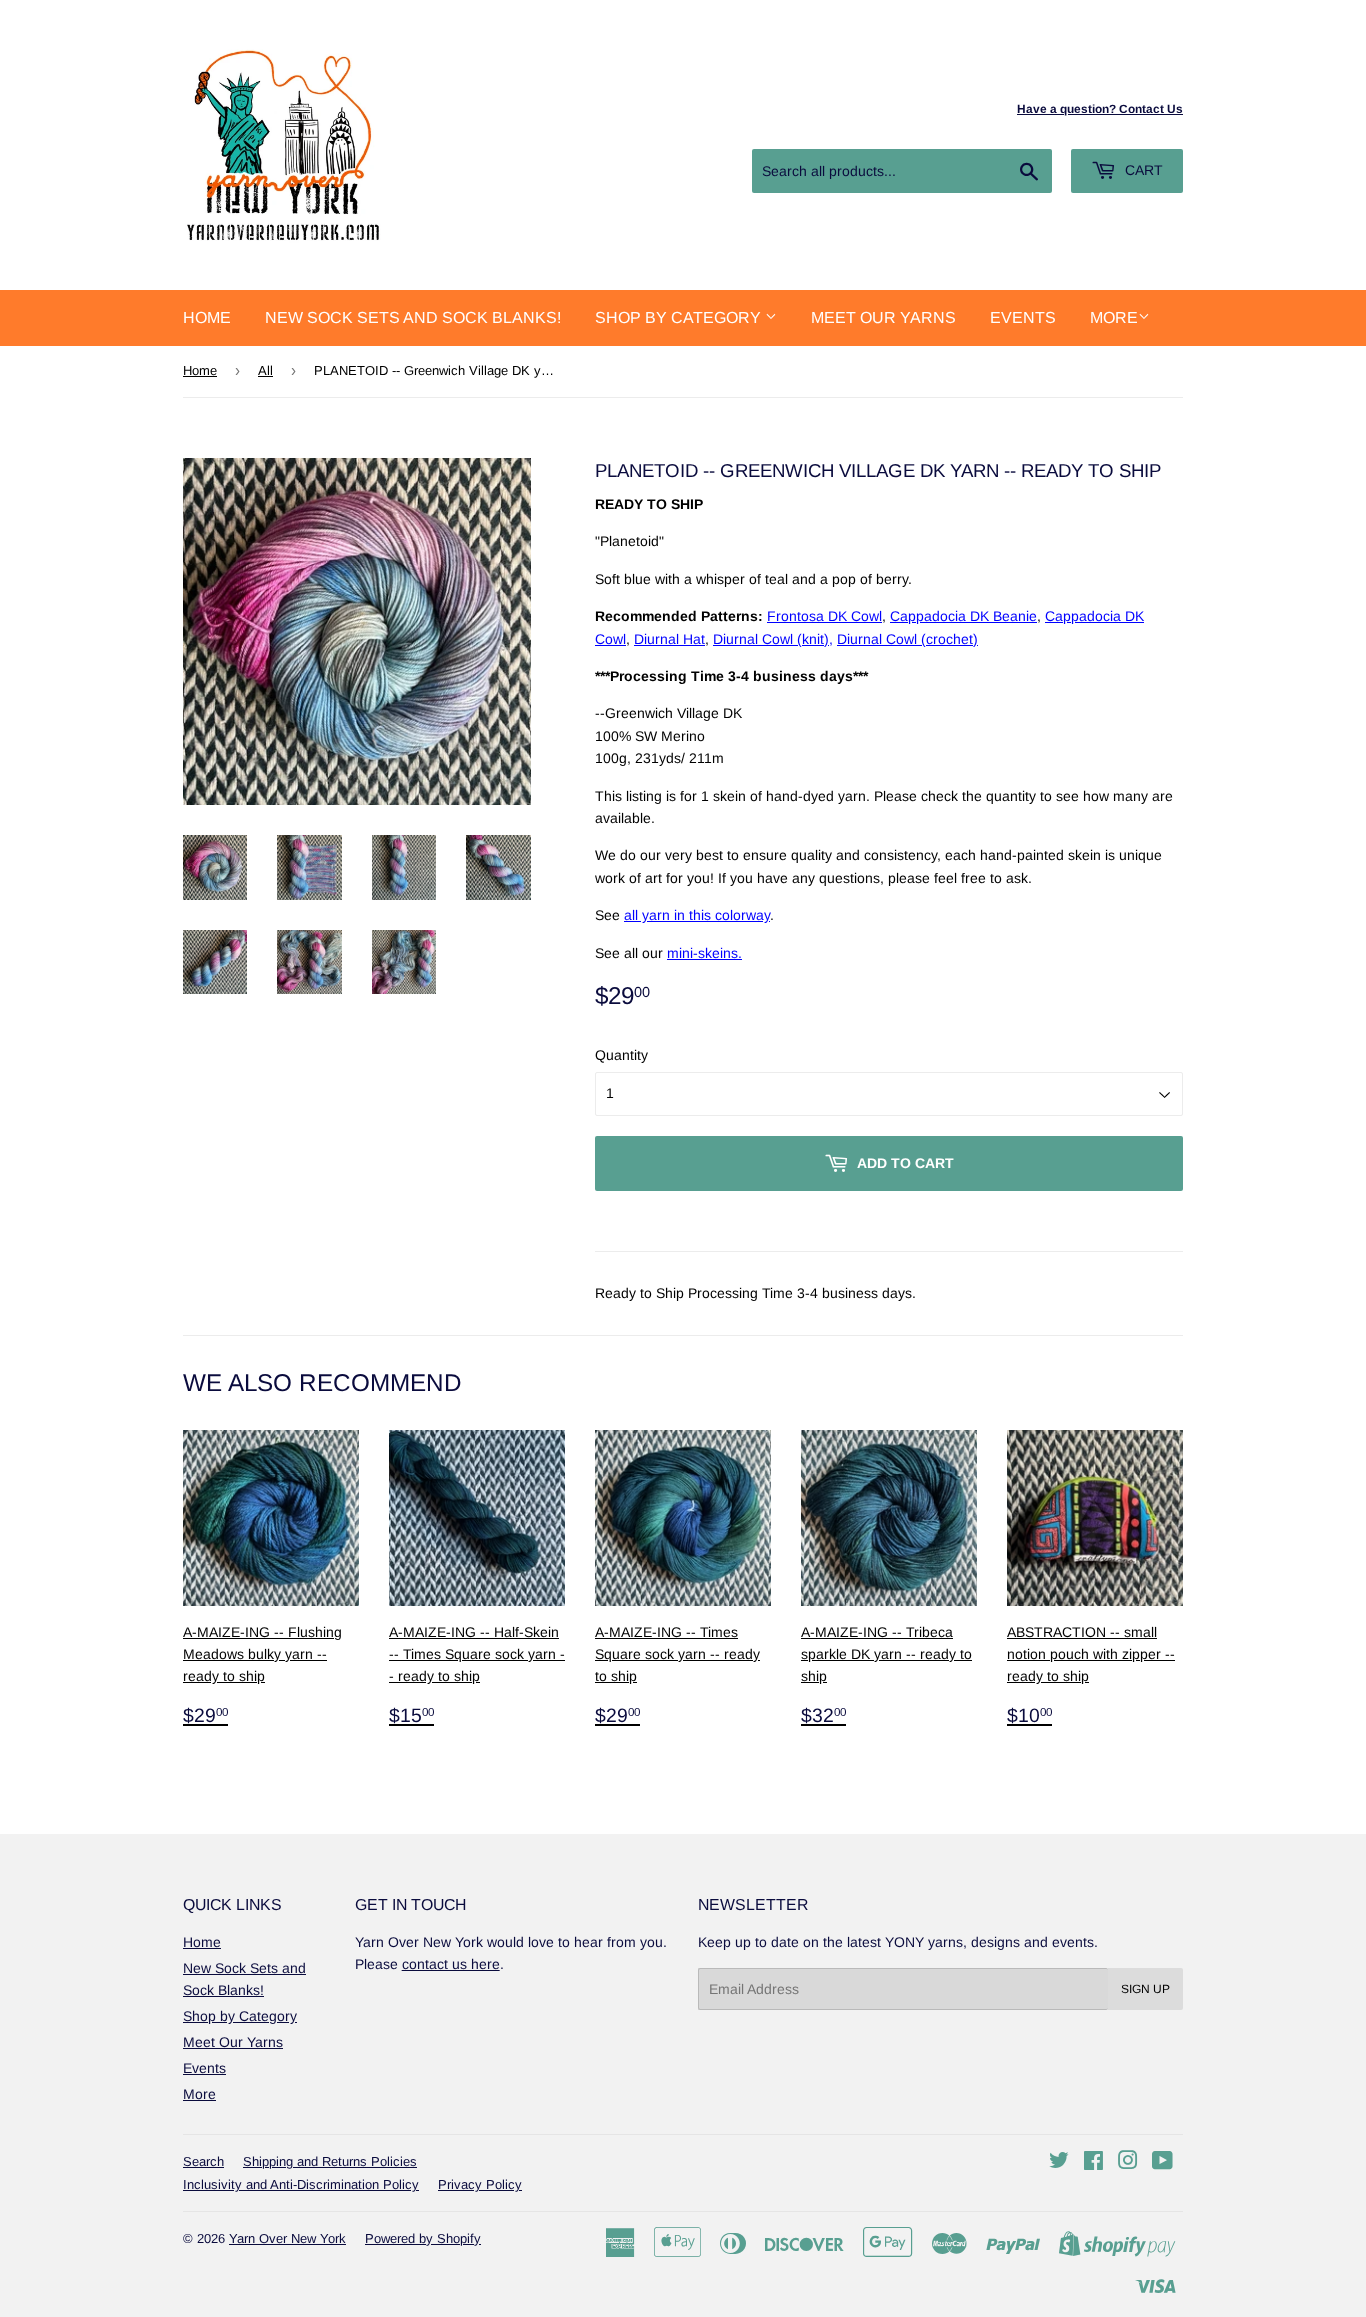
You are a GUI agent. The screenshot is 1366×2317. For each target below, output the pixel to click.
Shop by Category (680, 317)
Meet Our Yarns (883, 317)
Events (1023, 317)
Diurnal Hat (669, 639)
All (265, 370)
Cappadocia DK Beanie (963, 616)
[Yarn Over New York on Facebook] (1093, 2163)
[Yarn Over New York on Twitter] (1059, 2163)
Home (207, 317)
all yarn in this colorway (697, 915)
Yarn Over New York (287, 2238)
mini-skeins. (704, 953)
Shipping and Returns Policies (330, 2161)
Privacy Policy (480, 2184)
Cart (1142, 170)
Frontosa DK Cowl (824, 616)
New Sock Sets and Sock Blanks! (413, 317)
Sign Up (1145, 1989)
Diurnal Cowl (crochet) (907, 639)
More (1114, 317)
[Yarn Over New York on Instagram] (1128, 2163)
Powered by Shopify (423, 2238)
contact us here (451, 1964)
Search (203, 2161)
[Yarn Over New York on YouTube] (1162, 2163)
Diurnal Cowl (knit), (773, 639)
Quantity (621, 1055)
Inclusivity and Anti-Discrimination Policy (301, 2184)
